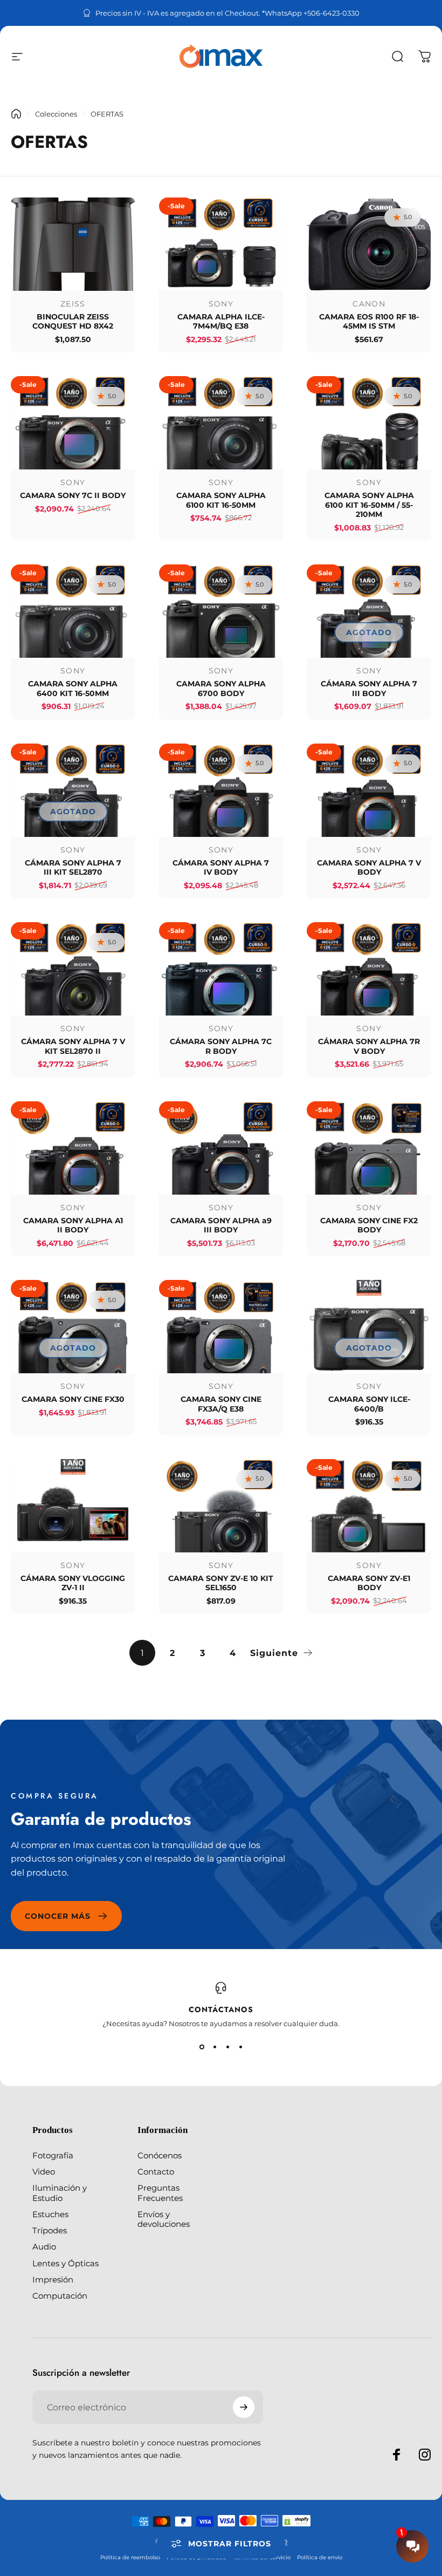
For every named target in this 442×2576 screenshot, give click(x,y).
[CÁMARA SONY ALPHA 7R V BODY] (369, 969)
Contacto (156, 2172)
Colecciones (56, 114)
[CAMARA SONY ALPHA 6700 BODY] (221, 611)
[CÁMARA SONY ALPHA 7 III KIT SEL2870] (73, 790)
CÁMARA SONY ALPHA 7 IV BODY (221, 868)
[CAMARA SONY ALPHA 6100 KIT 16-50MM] (221, 423)
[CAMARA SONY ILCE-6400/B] (369, 1327)
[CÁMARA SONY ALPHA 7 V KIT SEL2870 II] (73, 969)
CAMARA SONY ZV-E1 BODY (369, 1583)
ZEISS (73, 304)
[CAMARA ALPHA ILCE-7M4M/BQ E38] (221, 244)
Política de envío (320, 2557)
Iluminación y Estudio (60, 2193)
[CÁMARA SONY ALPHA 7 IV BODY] (221, 790)
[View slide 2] (215, 2047)
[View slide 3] (227, 2047)
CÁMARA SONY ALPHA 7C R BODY (221, 1046)
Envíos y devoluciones (164, 2219)
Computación (60, 2296)
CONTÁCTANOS (221, 2009)
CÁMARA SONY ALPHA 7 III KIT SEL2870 (73, 868)
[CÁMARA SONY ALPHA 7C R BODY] (221, 969)
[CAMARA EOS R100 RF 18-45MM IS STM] (369, 244)
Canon (369, 304)
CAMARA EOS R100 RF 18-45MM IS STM (369, 322)
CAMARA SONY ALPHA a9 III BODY (221, 1225)
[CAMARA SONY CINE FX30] (73, 1327)
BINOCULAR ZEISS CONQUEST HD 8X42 (73, 322)
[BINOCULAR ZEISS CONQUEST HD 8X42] (73, 244)
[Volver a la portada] (16, 114)
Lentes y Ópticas (65, 2264)
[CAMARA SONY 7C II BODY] (73, 423)
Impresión (53, 2280)
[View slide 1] (202, 2047)
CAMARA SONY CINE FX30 (73, 1399)
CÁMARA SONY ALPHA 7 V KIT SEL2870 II (73, 1046)
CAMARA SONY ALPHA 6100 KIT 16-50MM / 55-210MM (369, 505)
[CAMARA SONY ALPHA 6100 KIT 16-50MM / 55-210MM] (369, 423)
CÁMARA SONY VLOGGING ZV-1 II (73, 1583)
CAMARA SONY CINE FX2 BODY (369, 1225)
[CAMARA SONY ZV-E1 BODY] (369, 1506)
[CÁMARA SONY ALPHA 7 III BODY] (369, 611)
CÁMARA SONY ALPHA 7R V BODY (369, 1046)
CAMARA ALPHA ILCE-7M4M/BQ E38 (221, 322)
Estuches (50, 2214)
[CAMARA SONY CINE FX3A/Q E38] (221, 1327)
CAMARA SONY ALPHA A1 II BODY (73, 1225)
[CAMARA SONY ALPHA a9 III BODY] (221, 1148)
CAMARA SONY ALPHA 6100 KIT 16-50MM (221, 500)
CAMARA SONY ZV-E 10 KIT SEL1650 (221, 1583)
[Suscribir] (244, 2407)
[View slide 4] (240, 2047)
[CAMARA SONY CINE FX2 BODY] (369, 1148)
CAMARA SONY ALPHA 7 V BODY (369, 868)
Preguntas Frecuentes (160, 2193)
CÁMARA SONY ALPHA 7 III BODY (369, 689)
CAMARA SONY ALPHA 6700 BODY (221, 689)
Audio (44, 2247)
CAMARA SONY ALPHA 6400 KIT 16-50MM (73, 689)
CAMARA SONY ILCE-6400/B (369, 1404)
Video (44, 2172)
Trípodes (50, 2231)
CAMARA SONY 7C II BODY (73, 495)
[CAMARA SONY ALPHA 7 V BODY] (369, 790)
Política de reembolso (130, 2557)
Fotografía (53, 2156)
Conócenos (160, 2156)
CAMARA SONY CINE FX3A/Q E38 (221, 1404)
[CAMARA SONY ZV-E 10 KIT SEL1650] (221, 1506)
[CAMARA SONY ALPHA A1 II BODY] (73, 1148)
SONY (221, 304)
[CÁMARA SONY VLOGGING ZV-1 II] (73, 1506)
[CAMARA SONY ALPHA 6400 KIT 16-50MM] (73, 611)
